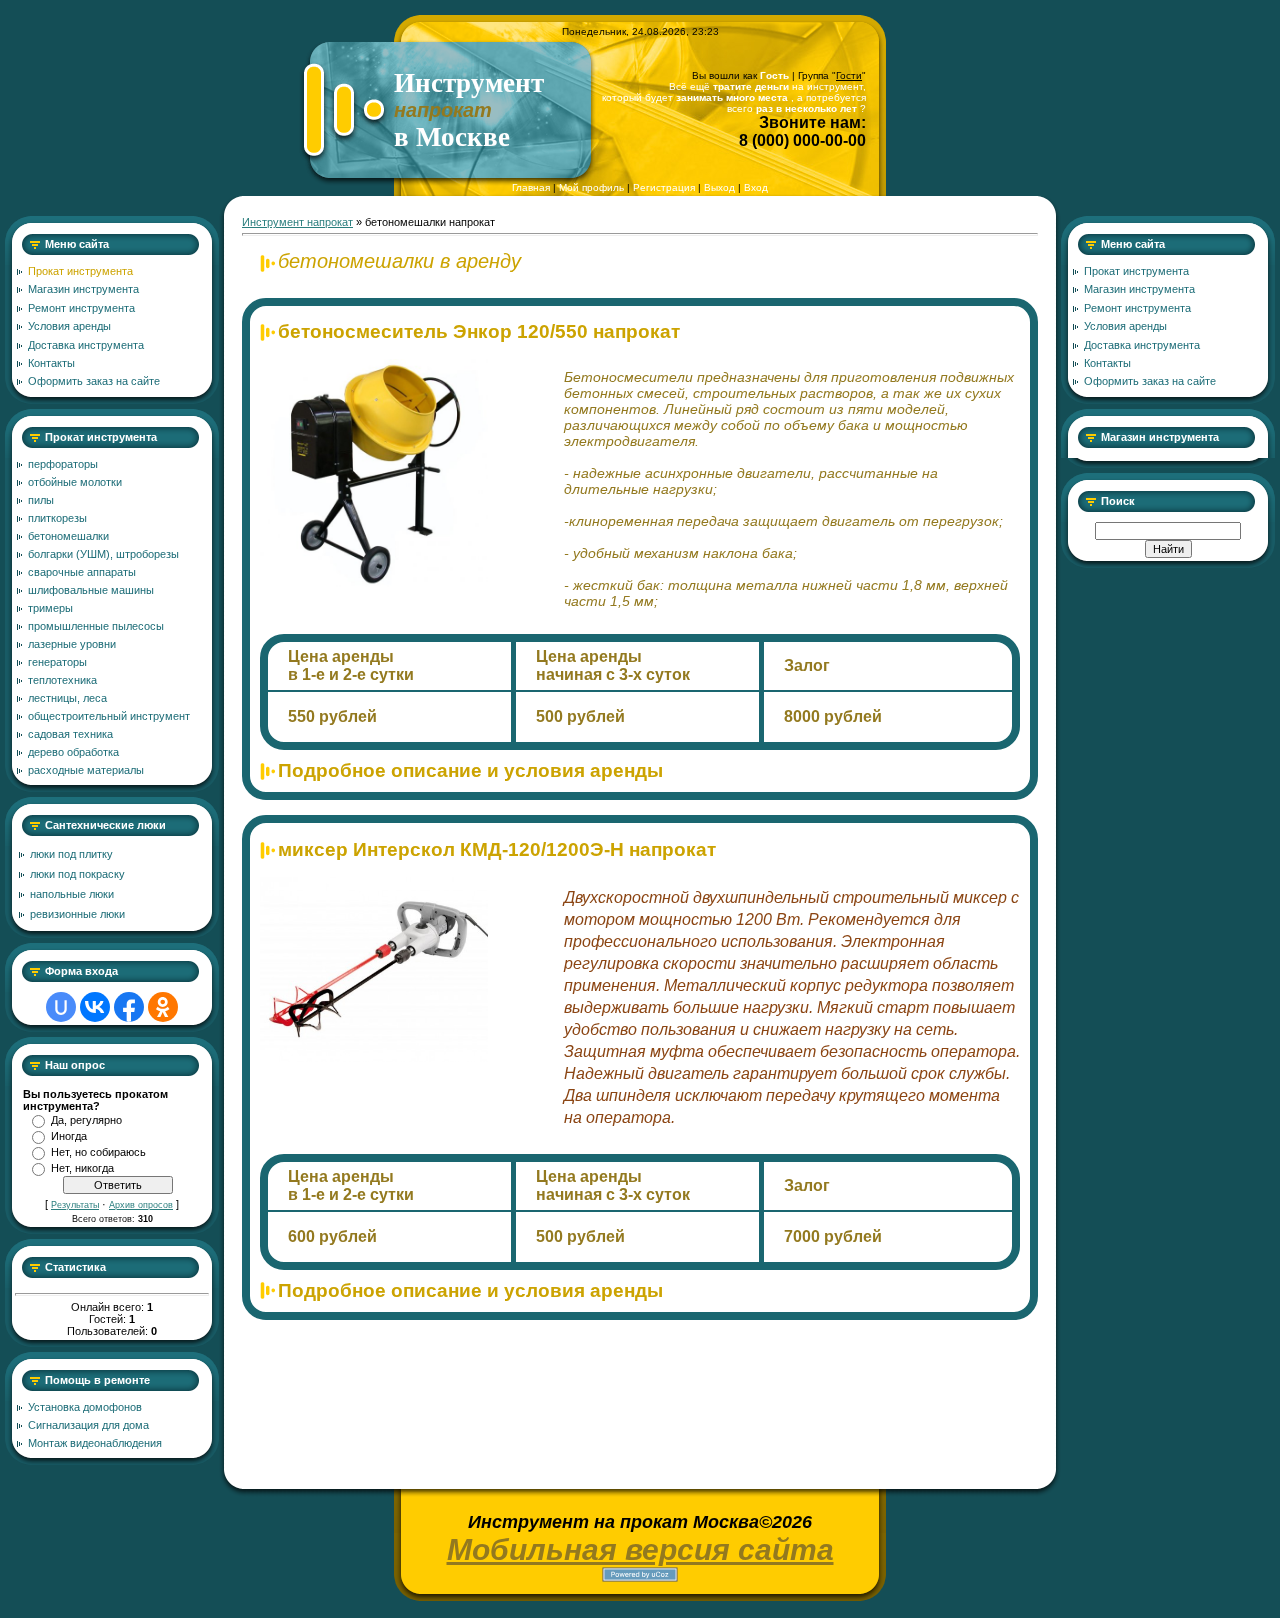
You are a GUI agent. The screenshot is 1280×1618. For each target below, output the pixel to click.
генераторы (57, 662)
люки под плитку (71, 854)
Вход (756, 187)
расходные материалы (86, 770)
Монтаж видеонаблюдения (95, 1443)
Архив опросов (141, 1205)
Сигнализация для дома (88, 1425)
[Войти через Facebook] (129, 1007)
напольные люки (72, 894)
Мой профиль (591, 187)
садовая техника (70, 734)
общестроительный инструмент (109, 716)
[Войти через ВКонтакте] (95, 1007)
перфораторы (63, 464)
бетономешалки (68, 536)
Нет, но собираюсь (98, 1152)
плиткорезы (57, 518)
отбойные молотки (75, 482)
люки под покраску (77, 874)
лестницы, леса (67, 698)
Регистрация (664, 187)
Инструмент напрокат (297, 222)
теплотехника (62, 680)
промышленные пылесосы (96, 626)
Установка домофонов (85, 1407)
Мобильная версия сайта (640, 1549)
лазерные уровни (72, 644)
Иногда (69, 1136)
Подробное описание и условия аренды (470, 770)
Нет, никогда (82, 1168)
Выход (719, 187)
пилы (41, 500)
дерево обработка (73, 752)
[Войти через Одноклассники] (163, 1007)
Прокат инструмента (101, 437)
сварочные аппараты (82, 572)
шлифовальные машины (91, 590)
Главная (531, 187)
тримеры (50, 608)
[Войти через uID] (61, 1007)
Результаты (75, 1205)
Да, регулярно (86, 1120)
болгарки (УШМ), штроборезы (103, 554)
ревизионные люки (77, 914)
